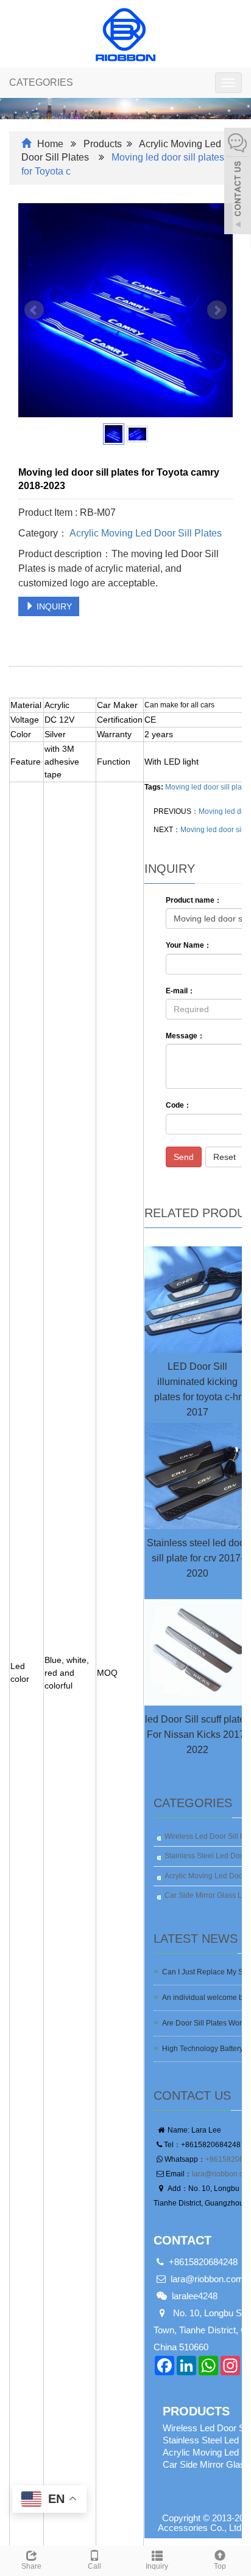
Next (217, 310)
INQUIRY (53, 606)
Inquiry (157, 2566)
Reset (224, 1157)
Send (184, 1157)
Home (50, 144)
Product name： (194, 900)
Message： (185, 1036)
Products (103, 144)
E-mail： (180, 991)
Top (220, 2566)
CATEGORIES (41, 82)
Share (31, 2566)
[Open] (238, 182)
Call (94, 2566)
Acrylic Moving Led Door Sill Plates (145, 533)
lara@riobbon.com (207, 2279)
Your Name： (189, 945)
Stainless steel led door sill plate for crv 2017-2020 (197, 1558)
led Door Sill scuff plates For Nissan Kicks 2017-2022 (197, 1734)
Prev (34, 310)
